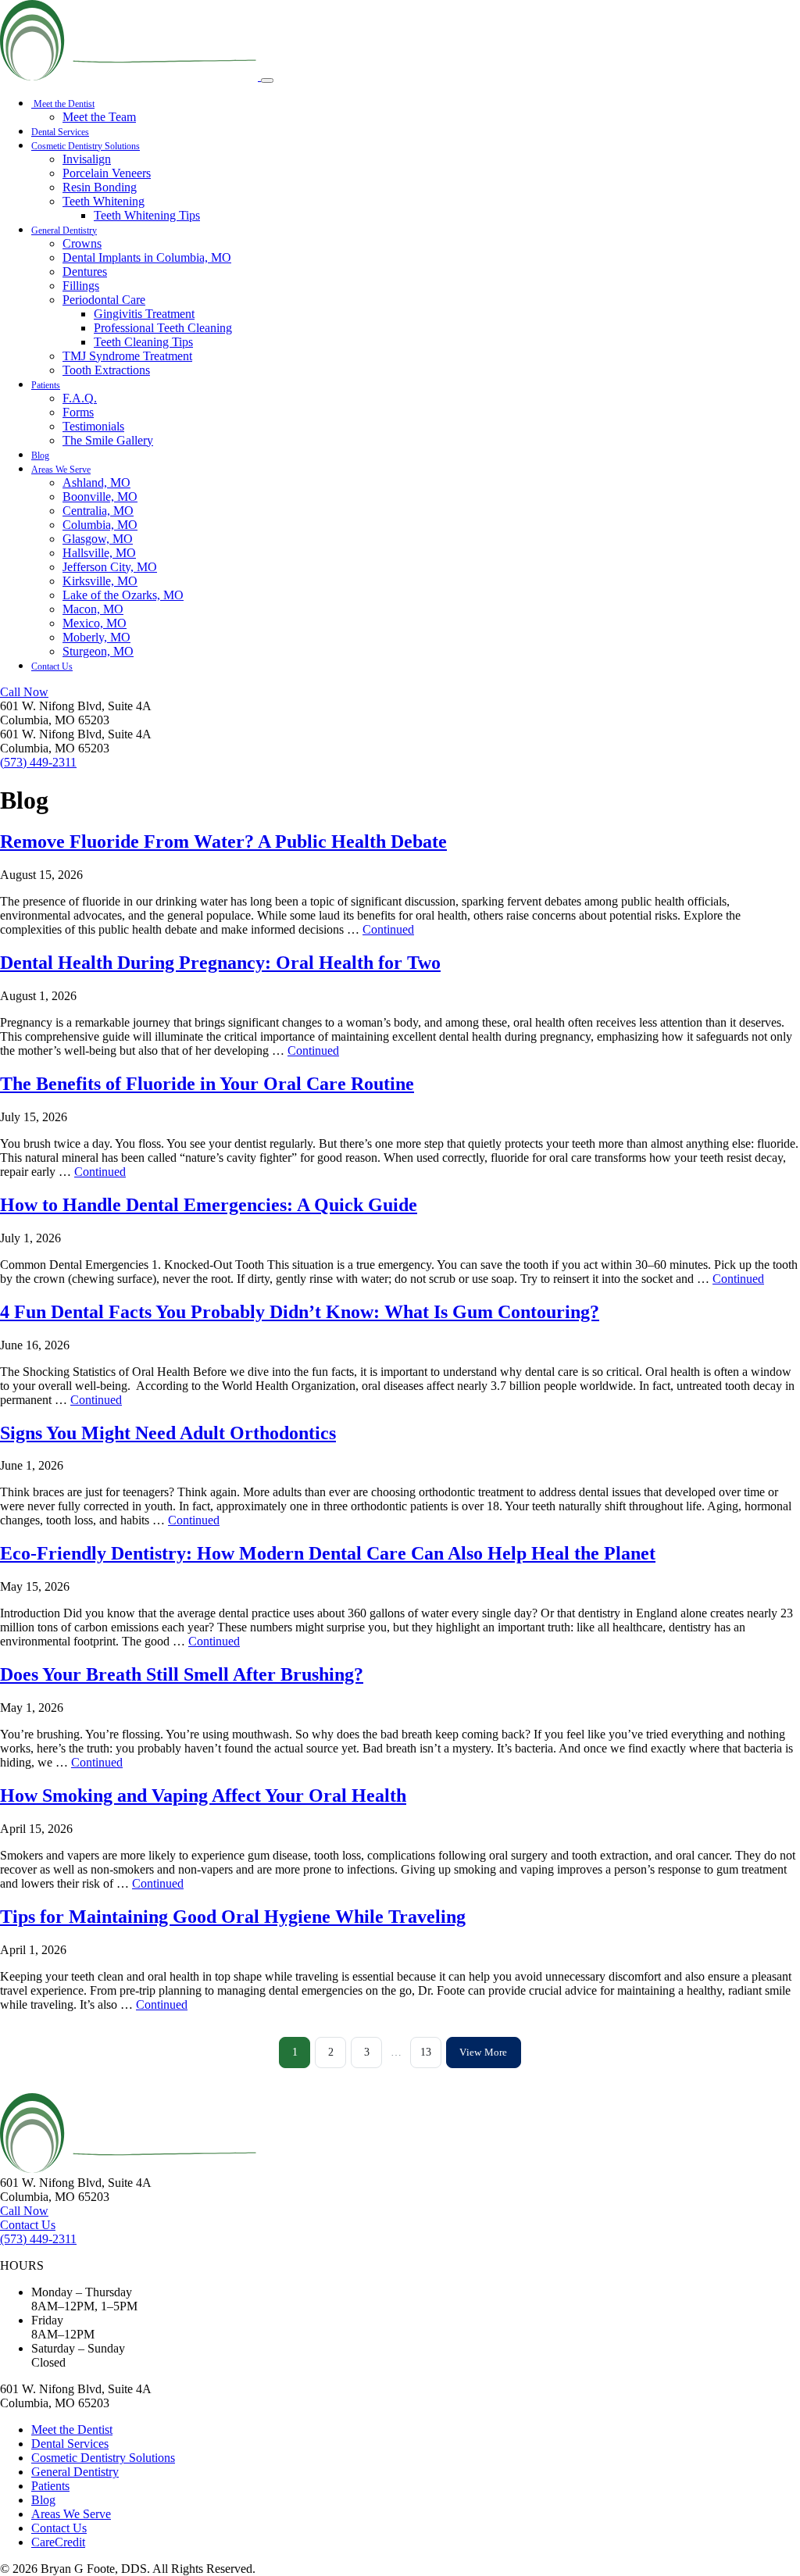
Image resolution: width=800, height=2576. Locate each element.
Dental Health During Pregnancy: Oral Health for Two (220, 963)
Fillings (81, 286)
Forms (78, 412)
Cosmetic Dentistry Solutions (86, 146)
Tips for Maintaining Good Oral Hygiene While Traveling (233, 1917)
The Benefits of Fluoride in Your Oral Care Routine (207, 1084)
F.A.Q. (80, 398)
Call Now (24, 692)
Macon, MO (93, 609)
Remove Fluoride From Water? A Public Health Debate (223, 841)
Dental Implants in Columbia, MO (147, 257)
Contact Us (52, 666)
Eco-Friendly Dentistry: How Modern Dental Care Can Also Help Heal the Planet (328, 1553)
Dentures (85, 272)
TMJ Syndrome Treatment (127, 356)
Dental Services (60, 132)
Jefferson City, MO (110, 567)
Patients (46, 385)
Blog (40, 456)
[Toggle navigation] (267, 80)
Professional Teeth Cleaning (163, 328)
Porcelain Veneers (107, 173)
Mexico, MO (95, 623)
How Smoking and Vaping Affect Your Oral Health (203, 1795)
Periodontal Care (104, 300)
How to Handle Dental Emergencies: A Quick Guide (209, 1205)
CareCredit (58, 2542)
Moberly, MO (96, 637)
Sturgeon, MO (98, 651)
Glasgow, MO (98, 539)
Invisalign (87, 159)
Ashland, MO (96, 482)
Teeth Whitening (104, 201)
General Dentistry (64, 230)
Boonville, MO (100, 497)
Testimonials (93, 426)
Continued (388, 929)
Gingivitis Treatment (144, 314)
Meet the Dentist (63, 104)
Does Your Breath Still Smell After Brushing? (182, 1674)
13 (426, 2052)
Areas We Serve (61, 470)
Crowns (82, 243)
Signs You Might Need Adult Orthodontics (168, 1433)
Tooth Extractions (106, 370)
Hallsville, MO (99, 553)
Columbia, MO (100, 525)
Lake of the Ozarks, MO (123, 595)
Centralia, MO (98, 511)
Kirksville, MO (100, 581)
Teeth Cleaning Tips (143, 342)
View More (483, 2052)
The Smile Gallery (108, 440)
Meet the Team (99, 117)
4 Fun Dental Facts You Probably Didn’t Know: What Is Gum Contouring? (300, 1312)
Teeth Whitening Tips (147, 215)
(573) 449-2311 (38, 762)
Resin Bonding (100, 187)
